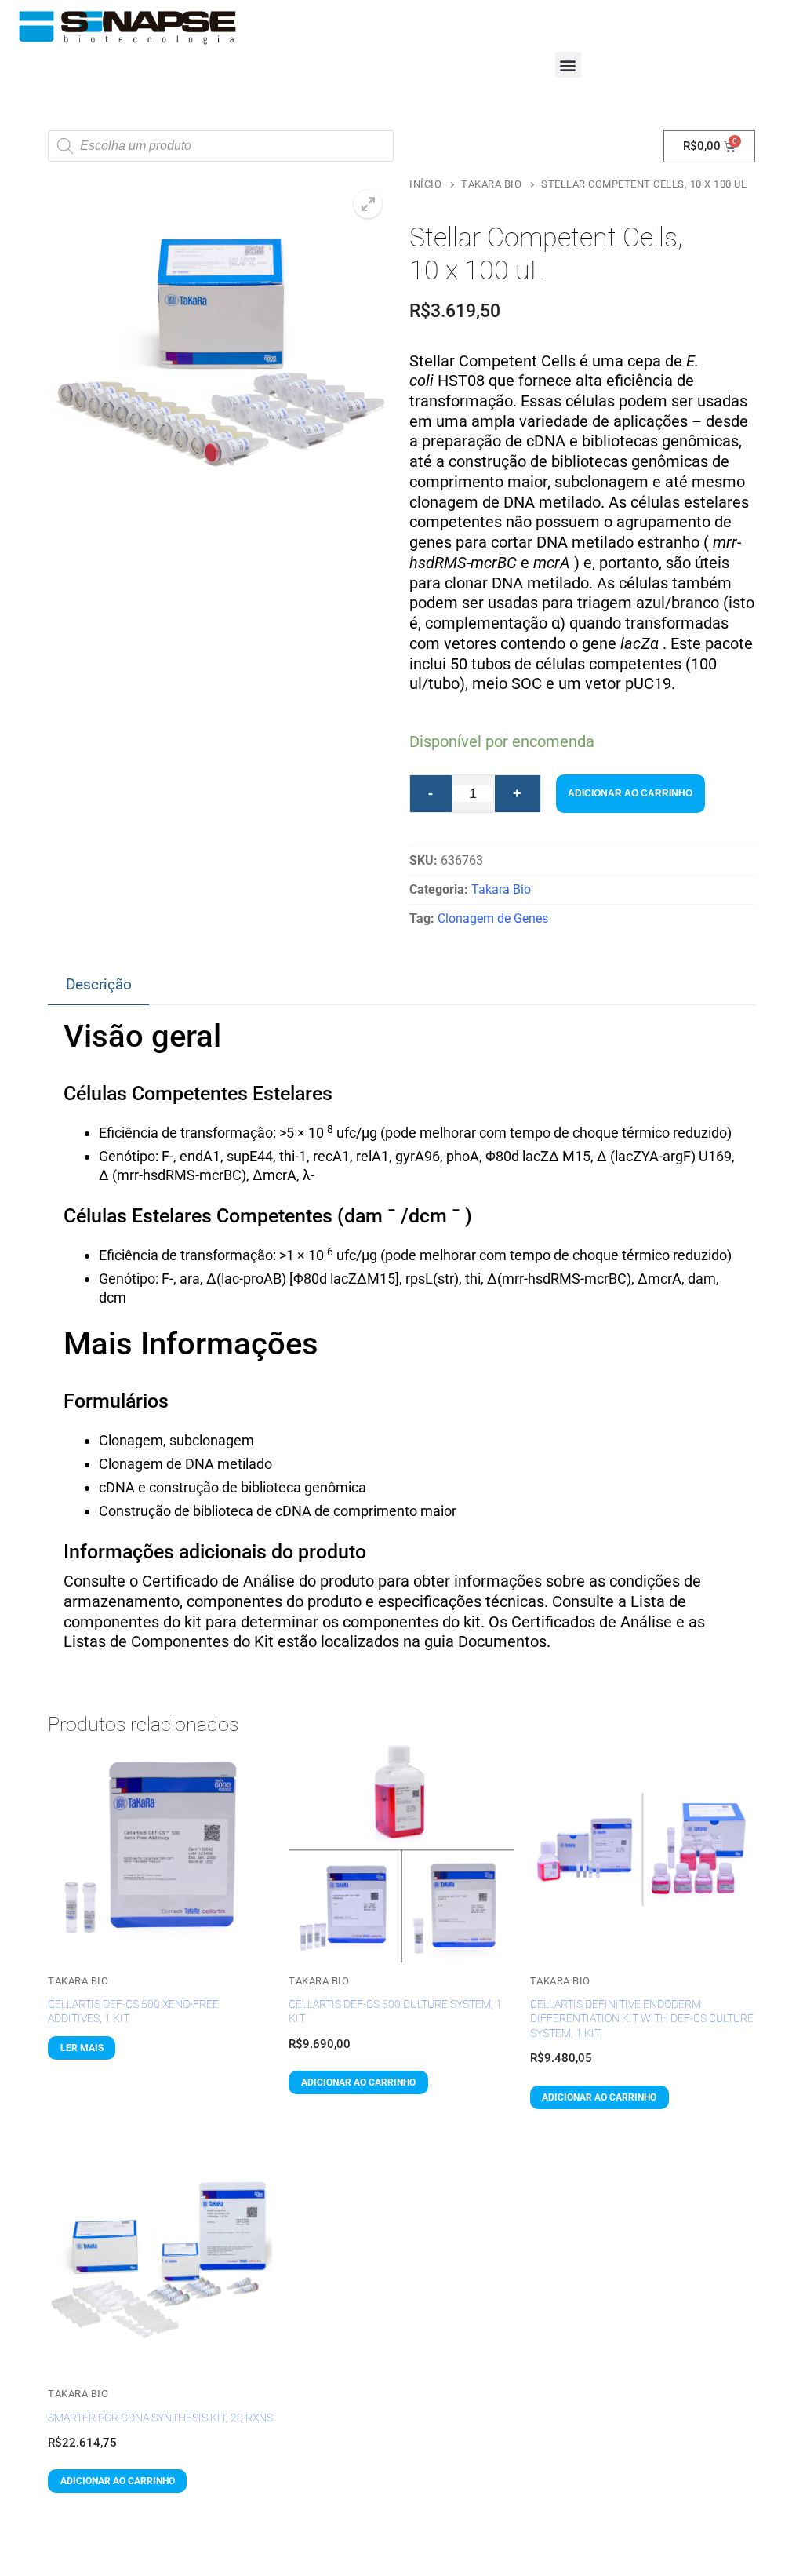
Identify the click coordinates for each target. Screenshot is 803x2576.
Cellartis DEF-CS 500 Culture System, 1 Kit (395, 2011)
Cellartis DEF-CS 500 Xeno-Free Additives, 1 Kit (133, 2011)
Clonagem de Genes (493, 918)
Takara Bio (491, 184)
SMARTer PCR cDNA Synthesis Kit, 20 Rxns (160, 2418)
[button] (568, 65)
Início (425, 184)
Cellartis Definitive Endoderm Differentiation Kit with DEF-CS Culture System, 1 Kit (642, 2019)
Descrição (99, 984)
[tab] (98, 986)
